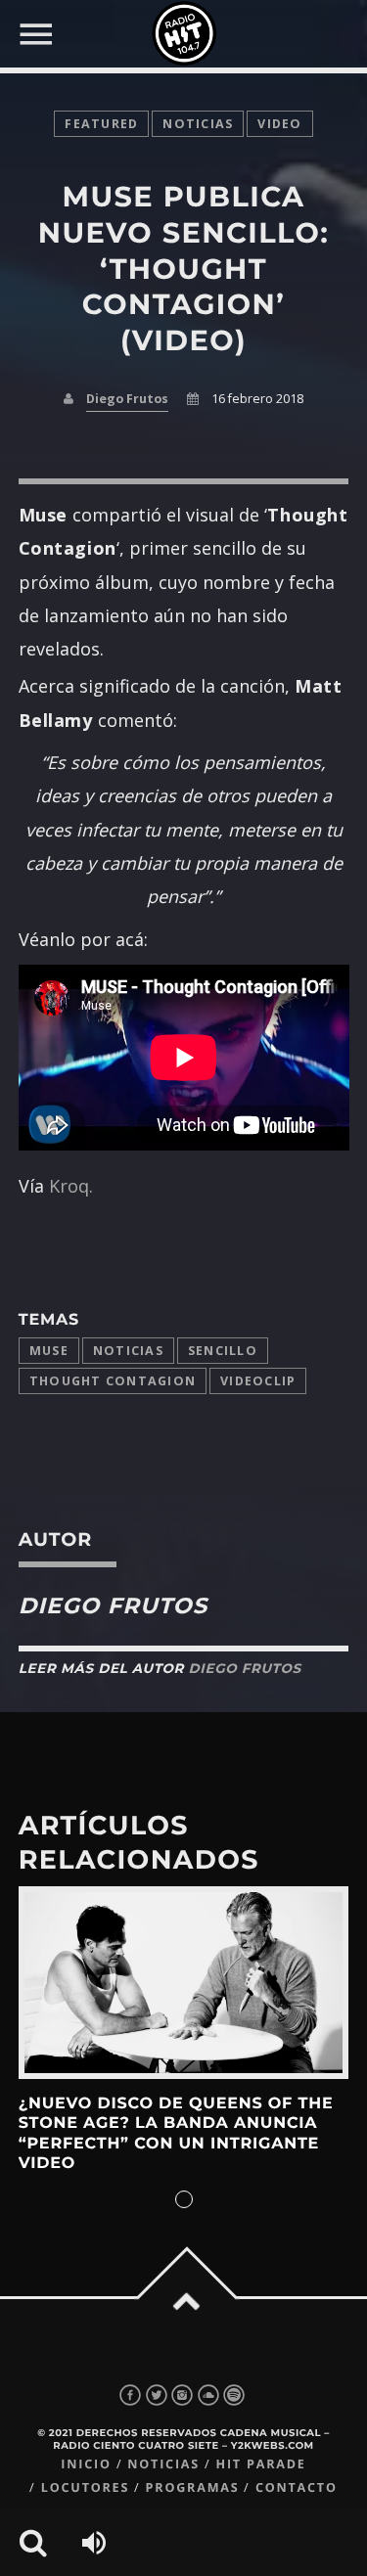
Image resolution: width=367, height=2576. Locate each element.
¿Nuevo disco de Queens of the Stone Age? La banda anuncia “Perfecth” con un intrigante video (176, 2134)
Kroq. (71, 1186)
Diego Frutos (127, 399)
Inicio (86, 2464)
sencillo (223, 1351)
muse (49, 1351)
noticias (198, 124)
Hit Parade (260, 2464)
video (279, 124)
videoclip (258, 1381)
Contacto (297, 2487)
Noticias (128, 1351)
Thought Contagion (113, 1381)
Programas (193, 2487)
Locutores (85, 2487)
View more (184, 1983)
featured (101, 124)
